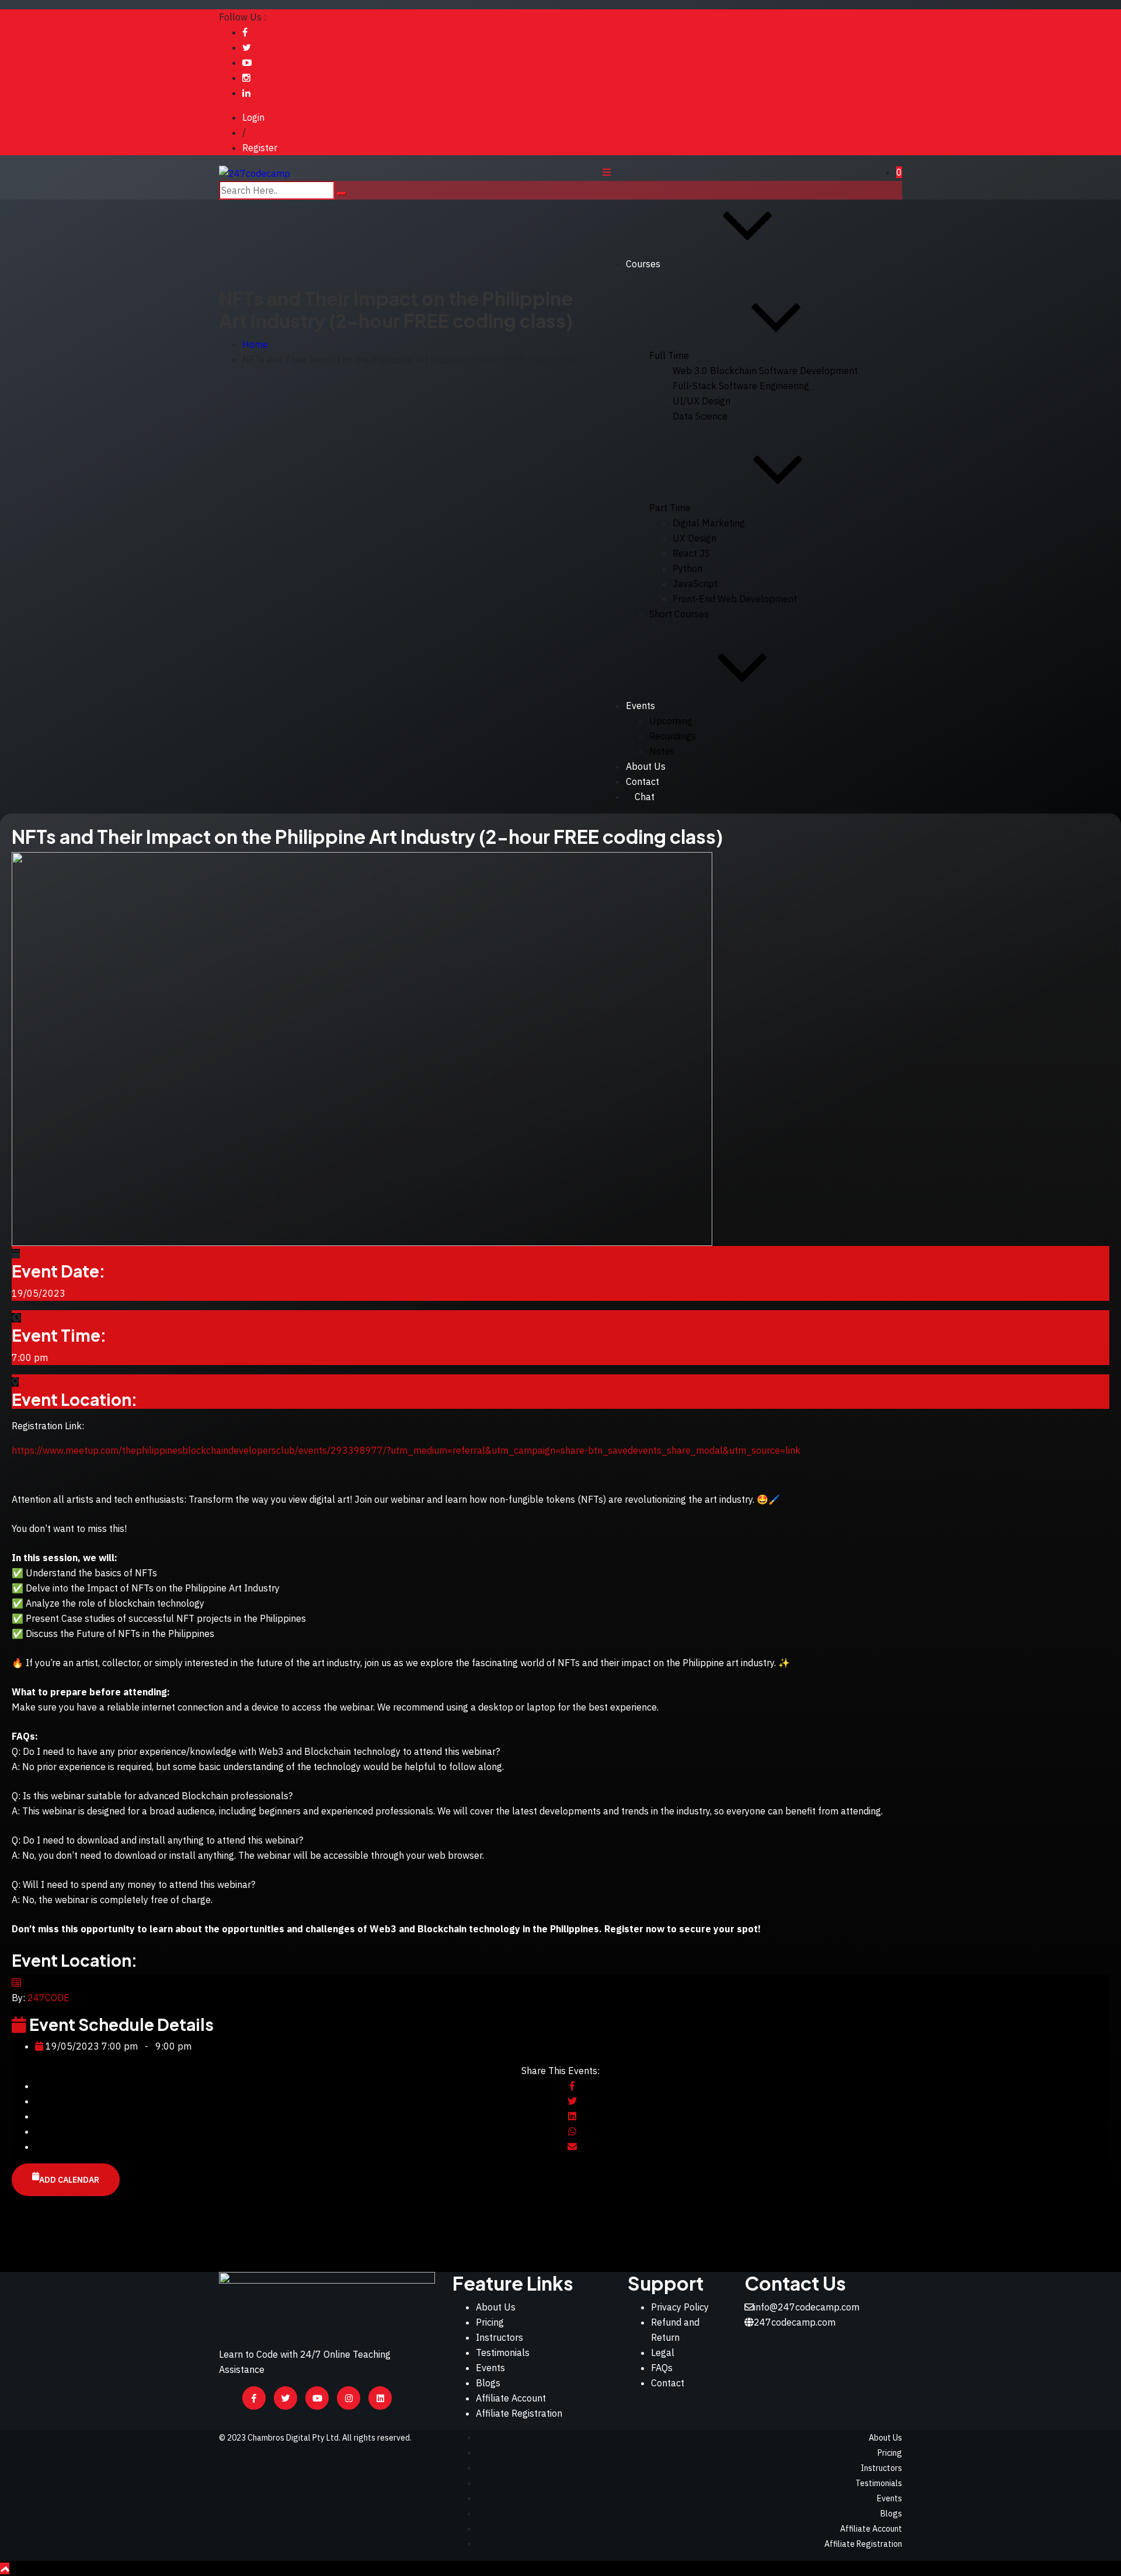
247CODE (48, 1998)
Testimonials (503, 2352)
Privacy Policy (680, 2307)
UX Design (694, 538)
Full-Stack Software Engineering (741, 386)
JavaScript (695, 584)
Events (640, 706)
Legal (663, 2352)
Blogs (488, 2383)
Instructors (499, 2337)
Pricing (490, 2322)
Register (260, 148)
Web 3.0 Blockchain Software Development (765, 371)
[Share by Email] (572, 2146)
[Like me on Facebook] (245, 32)
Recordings (673, 736)
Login (253, 117)
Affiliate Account (511, 2398)
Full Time (669, 355)
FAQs (662, 2368)
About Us (646, 766)
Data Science (700, 416)
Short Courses (679, 614)
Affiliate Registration (519, 2413)
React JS (691, 553)
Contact (668, 2383)
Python (687, 568)
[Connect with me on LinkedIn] (246, 93)
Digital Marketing (709, 523)
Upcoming (671, 721)
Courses (643, 264)
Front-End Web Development (735, 599)
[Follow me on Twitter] (247, 47)
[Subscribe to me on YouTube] (247, 62)
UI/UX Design (702, 401)
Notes (662, 751)
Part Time (670, 508)
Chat (645, 797)
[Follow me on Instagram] (246, 78)
